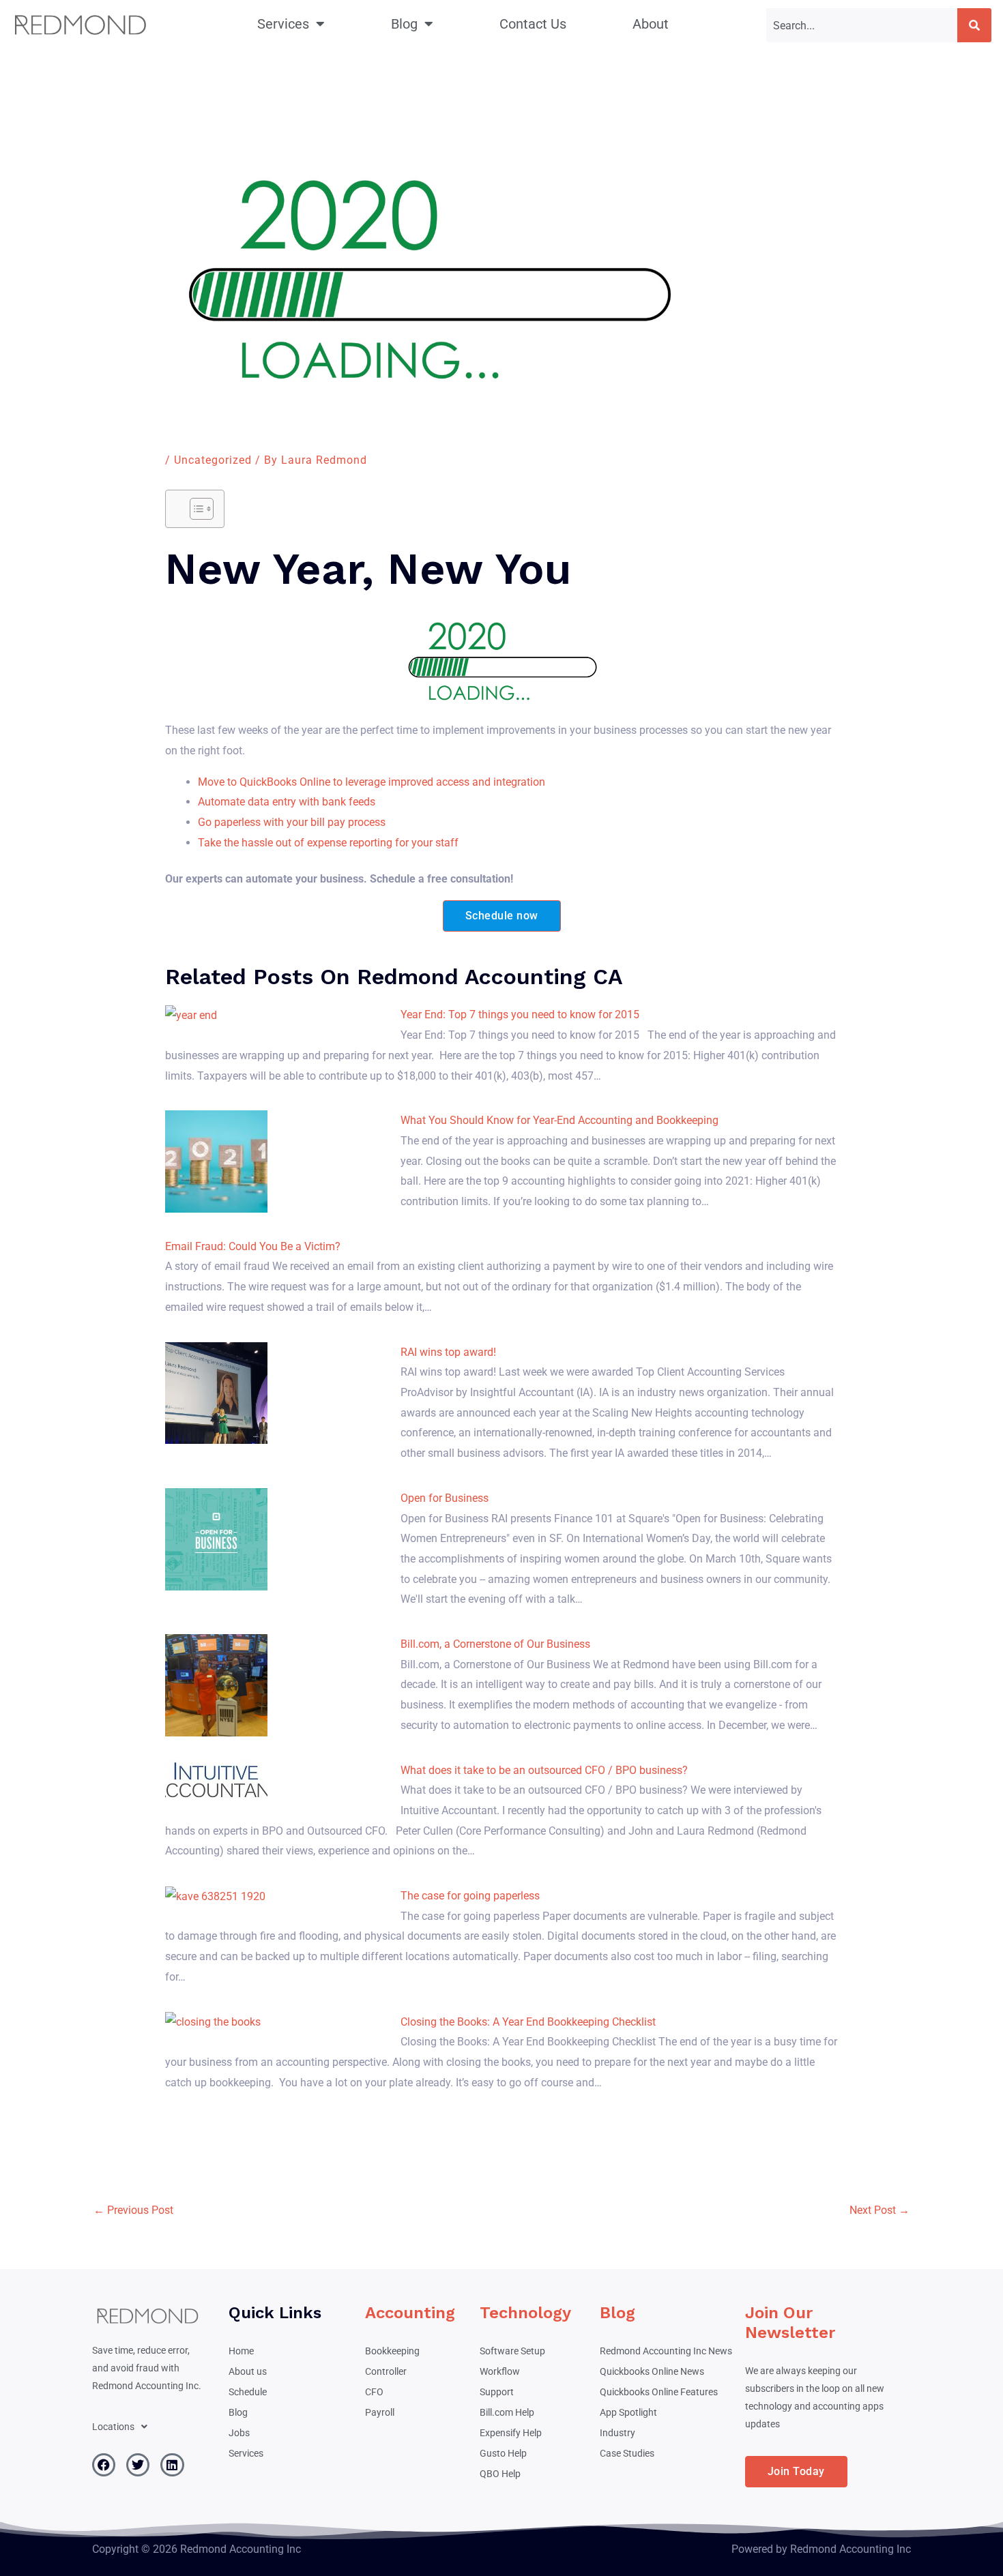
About (651, 24)
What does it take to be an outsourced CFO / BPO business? (544, 1770)
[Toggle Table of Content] (195, 509)
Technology (525, 2313)
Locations (113, 2427)
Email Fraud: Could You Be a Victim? (253, 1246)
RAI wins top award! (448, 1352)
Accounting (410, 2313)
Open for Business (445, 1498)
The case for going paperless (470, 1896)
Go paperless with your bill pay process (292, 822)
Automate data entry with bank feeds (287, 802)
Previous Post (133, 2210)
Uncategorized (213, 460)
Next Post (880, 2210)
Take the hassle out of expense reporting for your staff (328, 843)
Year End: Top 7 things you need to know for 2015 (520, 1015)
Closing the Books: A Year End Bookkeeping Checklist (528, 2022)
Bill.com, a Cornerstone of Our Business (495, 1644)
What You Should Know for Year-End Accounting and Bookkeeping (559, 1120)
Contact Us (533, 24)
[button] (120, 2427)
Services (283, 24)
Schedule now (502, 916)
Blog (404, 24)
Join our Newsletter (790, 2323)
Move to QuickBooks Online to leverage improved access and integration (372, 782)
